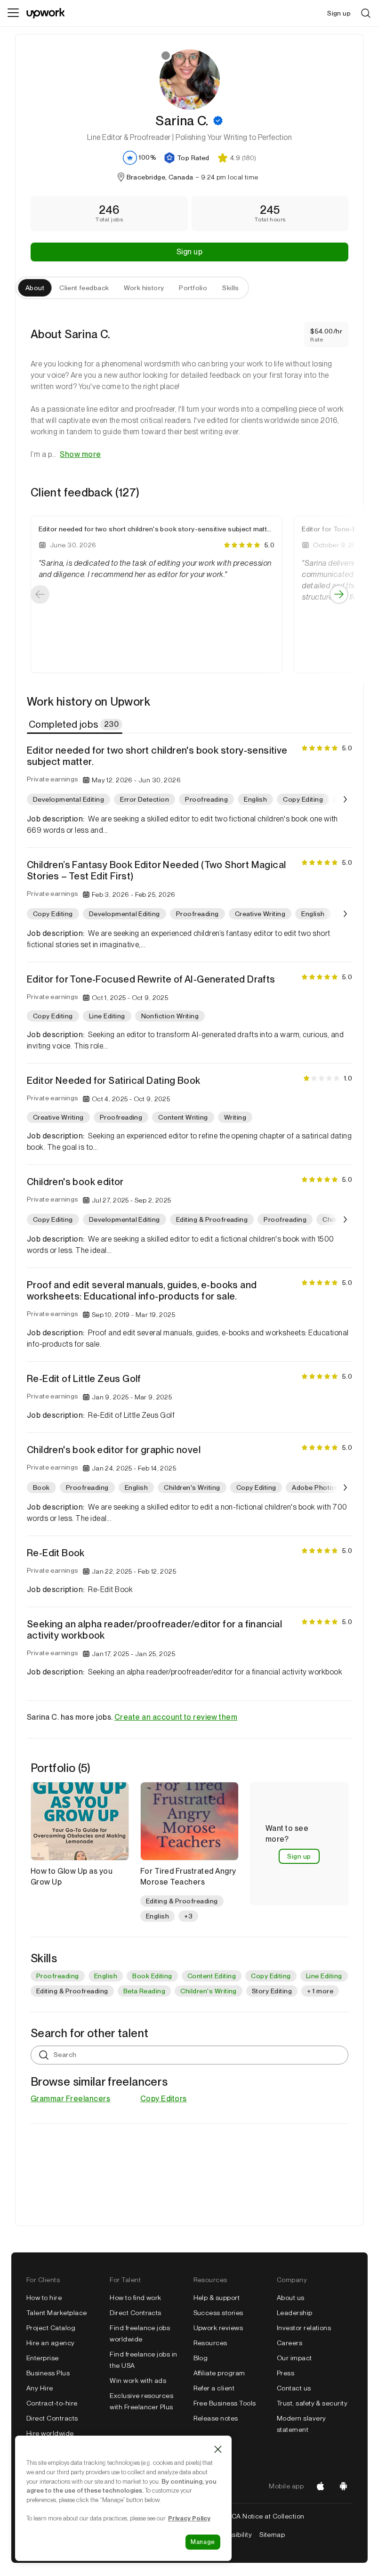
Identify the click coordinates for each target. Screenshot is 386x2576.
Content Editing (212, 1976)
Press (285, 2373)
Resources (210, 2343)
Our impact (294, 2358)
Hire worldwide (50, 2433)
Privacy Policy (189, 2518)
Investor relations (304, 2328)
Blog (201, 2358)
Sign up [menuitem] (339, 13)
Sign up (189, 252)
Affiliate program (219, 2373)
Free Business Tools (225, 2403)
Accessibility (232, 2535)
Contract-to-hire (52, 2403)
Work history (144, 288)
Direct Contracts (52, 2418)
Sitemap (272, 2535)
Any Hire (40, 2388)
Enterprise (43, 2358)
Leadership (295, 2313)
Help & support (217, 2298)
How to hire (44, 2298)
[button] (218, 121)
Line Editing (324, 1976)
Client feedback (84, 288)
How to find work (136, 2298)
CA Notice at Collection (268, 2516)
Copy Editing (271, 1976)
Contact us (294, 2388)
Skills (231, 288)
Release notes (216, 2418)
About (35, 288)
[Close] (218, 2449)
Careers (289, 2343)
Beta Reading (145, 1991)
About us (291, 2298)
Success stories (218, 2313)
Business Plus (48, 2373)
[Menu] (13, 13)
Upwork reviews (218, 2328)
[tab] (76, 724)
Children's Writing (209, 1991)
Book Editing (152, 1976)
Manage (203, 2542)
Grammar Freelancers (70, 2099)
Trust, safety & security (312, 2403)
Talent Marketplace (57, 2313)
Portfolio (193, 288)
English (106, 1976)
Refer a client (214, 2388)
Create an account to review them (176, 1717)
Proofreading (58, 1976)
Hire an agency (51, 2343)
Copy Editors (164, 2099)
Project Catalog (51, 2328)
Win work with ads (138, 2381)
